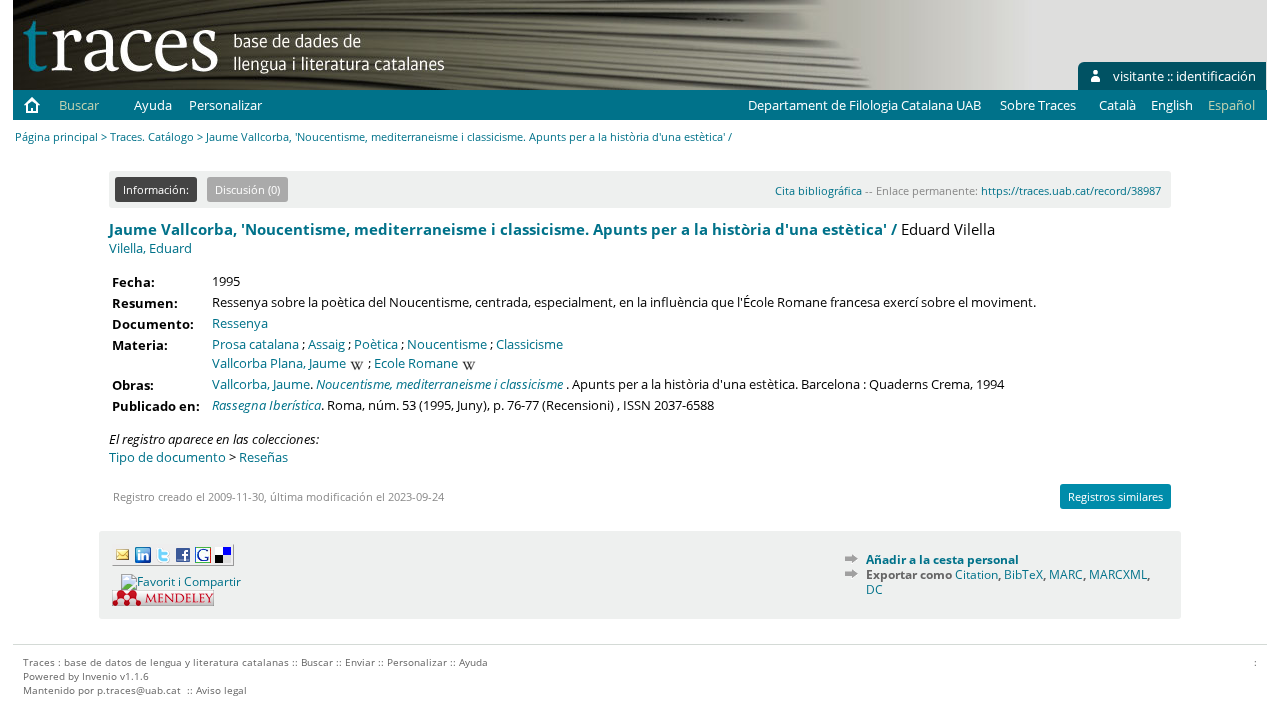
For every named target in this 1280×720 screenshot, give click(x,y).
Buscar (79, 105)
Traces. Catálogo (152, 136)
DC (874, 589)
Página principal (56, 136)
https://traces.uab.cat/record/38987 (1071, 190)
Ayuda (153, 105)
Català (1117, 105)
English (1172, 105)
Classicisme (529, 344)
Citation (976, 574)
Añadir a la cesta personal (942, 559)
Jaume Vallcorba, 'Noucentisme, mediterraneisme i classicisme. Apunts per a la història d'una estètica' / (503, 229)
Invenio (99, 676)
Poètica (376, 344)
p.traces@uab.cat (139, 690)
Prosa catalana (255, 344)
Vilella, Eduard (150, 248)
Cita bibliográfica (818, 190)
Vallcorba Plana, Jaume (279, 363)
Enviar (360, 662)
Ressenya (240, 323)
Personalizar (225, 105)
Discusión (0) (247, 189)
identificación (1216, 76)
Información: (156, 189)
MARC (1066, 574)
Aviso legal (221, 690)
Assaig (326, 344)
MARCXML (1118, 574)
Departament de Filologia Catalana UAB (864, 105)
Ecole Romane (416, 363)
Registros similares (1115, 496)
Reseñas (263, 457)
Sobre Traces (1038, 105)
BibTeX (1023, 574)
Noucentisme (447, 344)
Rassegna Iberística (266, 405)
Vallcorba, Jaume (261, 384)
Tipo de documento (167, 457)
